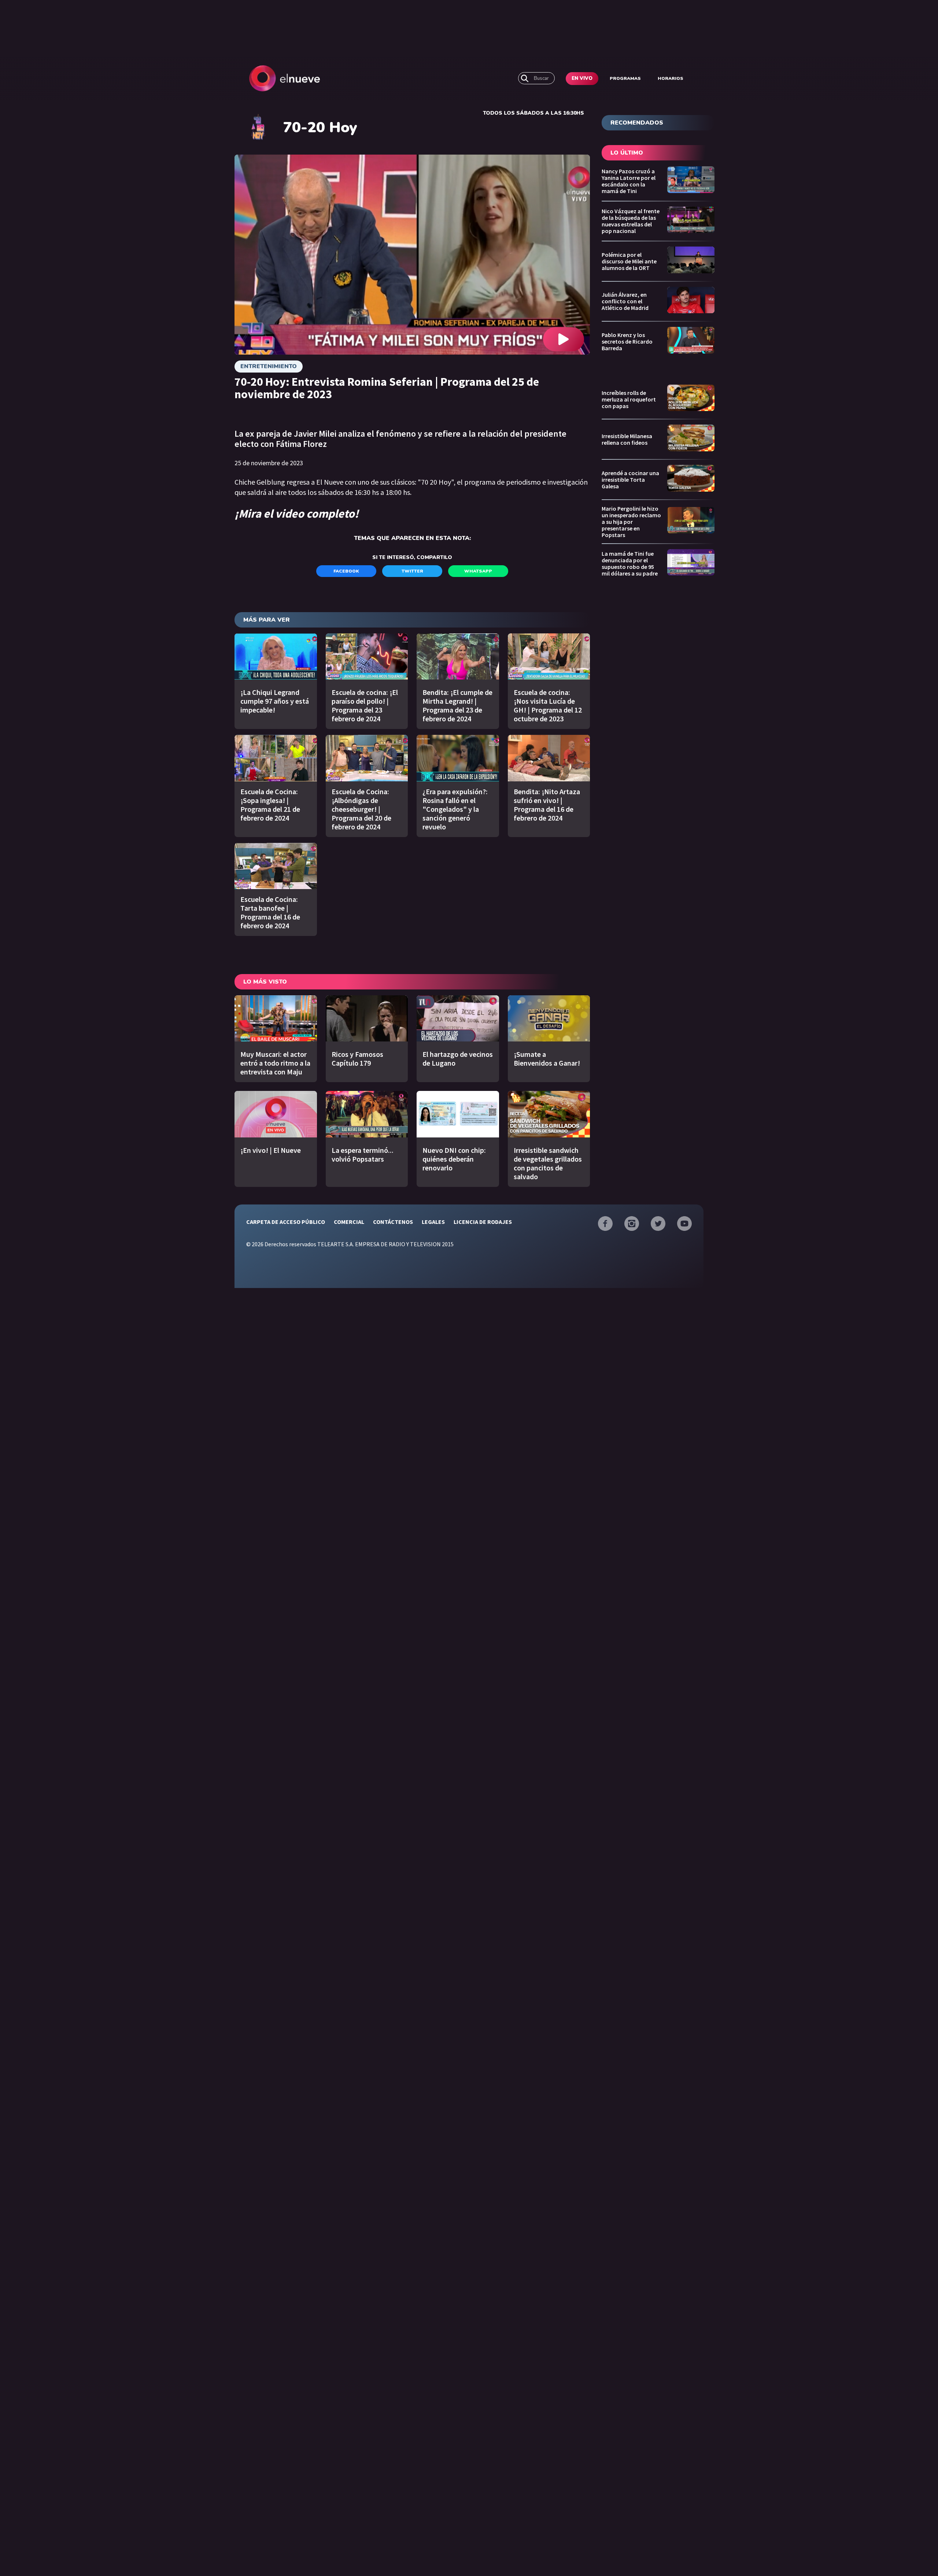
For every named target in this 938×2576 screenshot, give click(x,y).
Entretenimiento (269, 366)
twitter (412, 571)
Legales (433, 1222)
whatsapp (478, 571)
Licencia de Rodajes (483, 1222)
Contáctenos (393, 1222)
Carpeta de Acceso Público (286, 1222)
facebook (346, 571)
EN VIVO (582, 78)
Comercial (349, 1222)
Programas (625, 78)
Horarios (671, 78)
